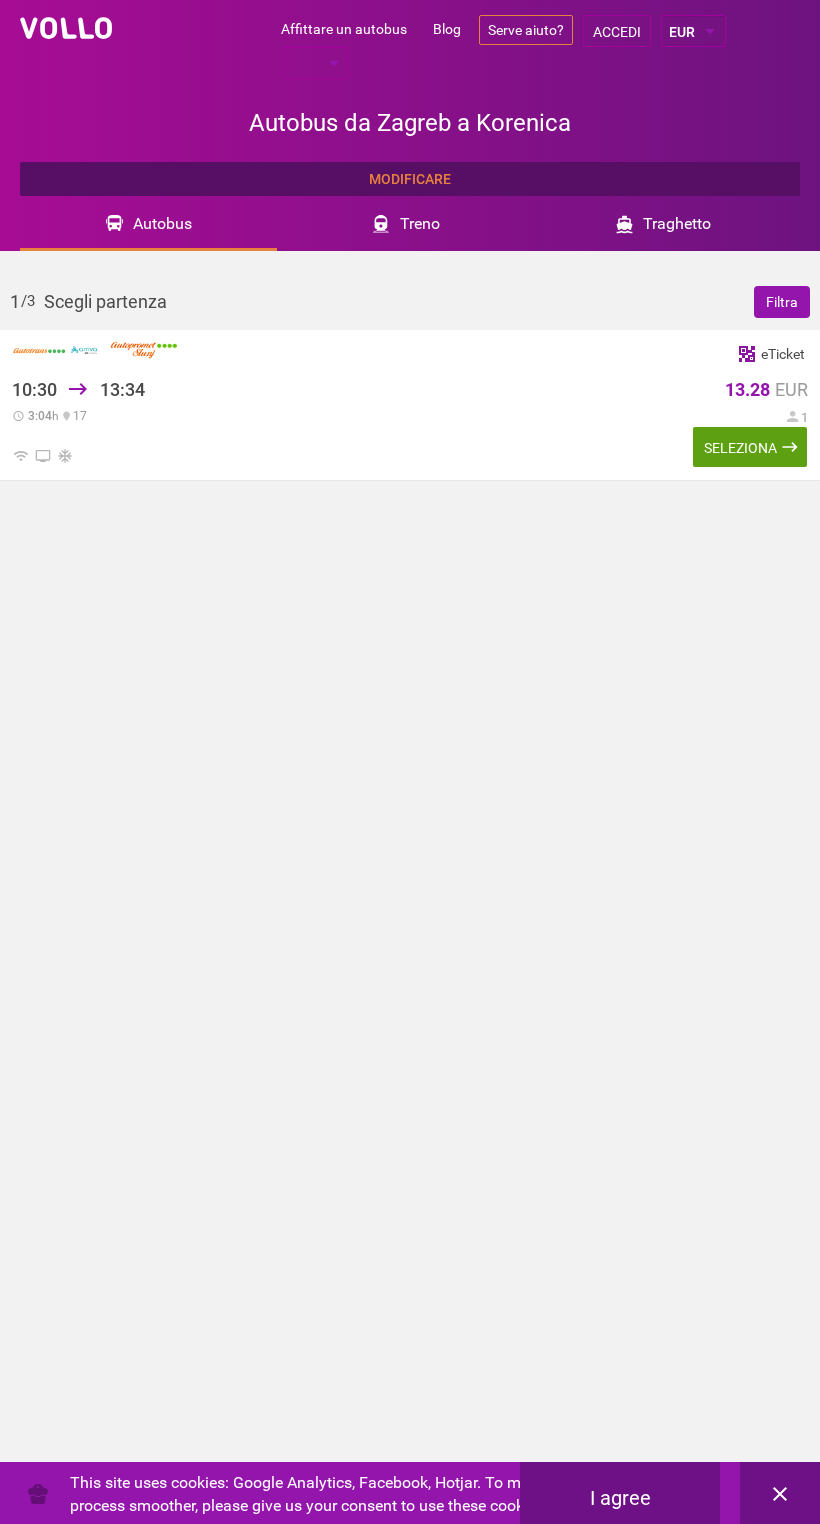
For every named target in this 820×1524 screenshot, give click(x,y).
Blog (447, 29)
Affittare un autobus (344, 29)
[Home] (66, 28)
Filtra (782, 302)
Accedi (617, 32)
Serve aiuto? (526, 30)
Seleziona (740, 448)
